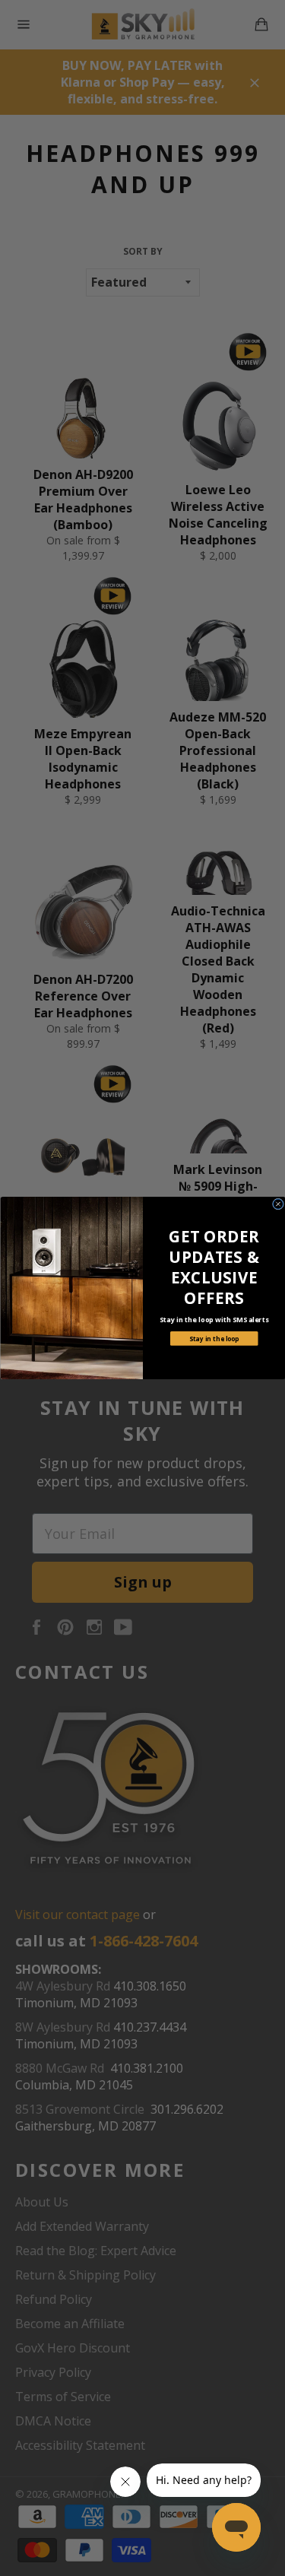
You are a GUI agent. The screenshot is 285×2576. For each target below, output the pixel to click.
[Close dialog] (278, 1204)
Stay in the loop (214, 1339)
